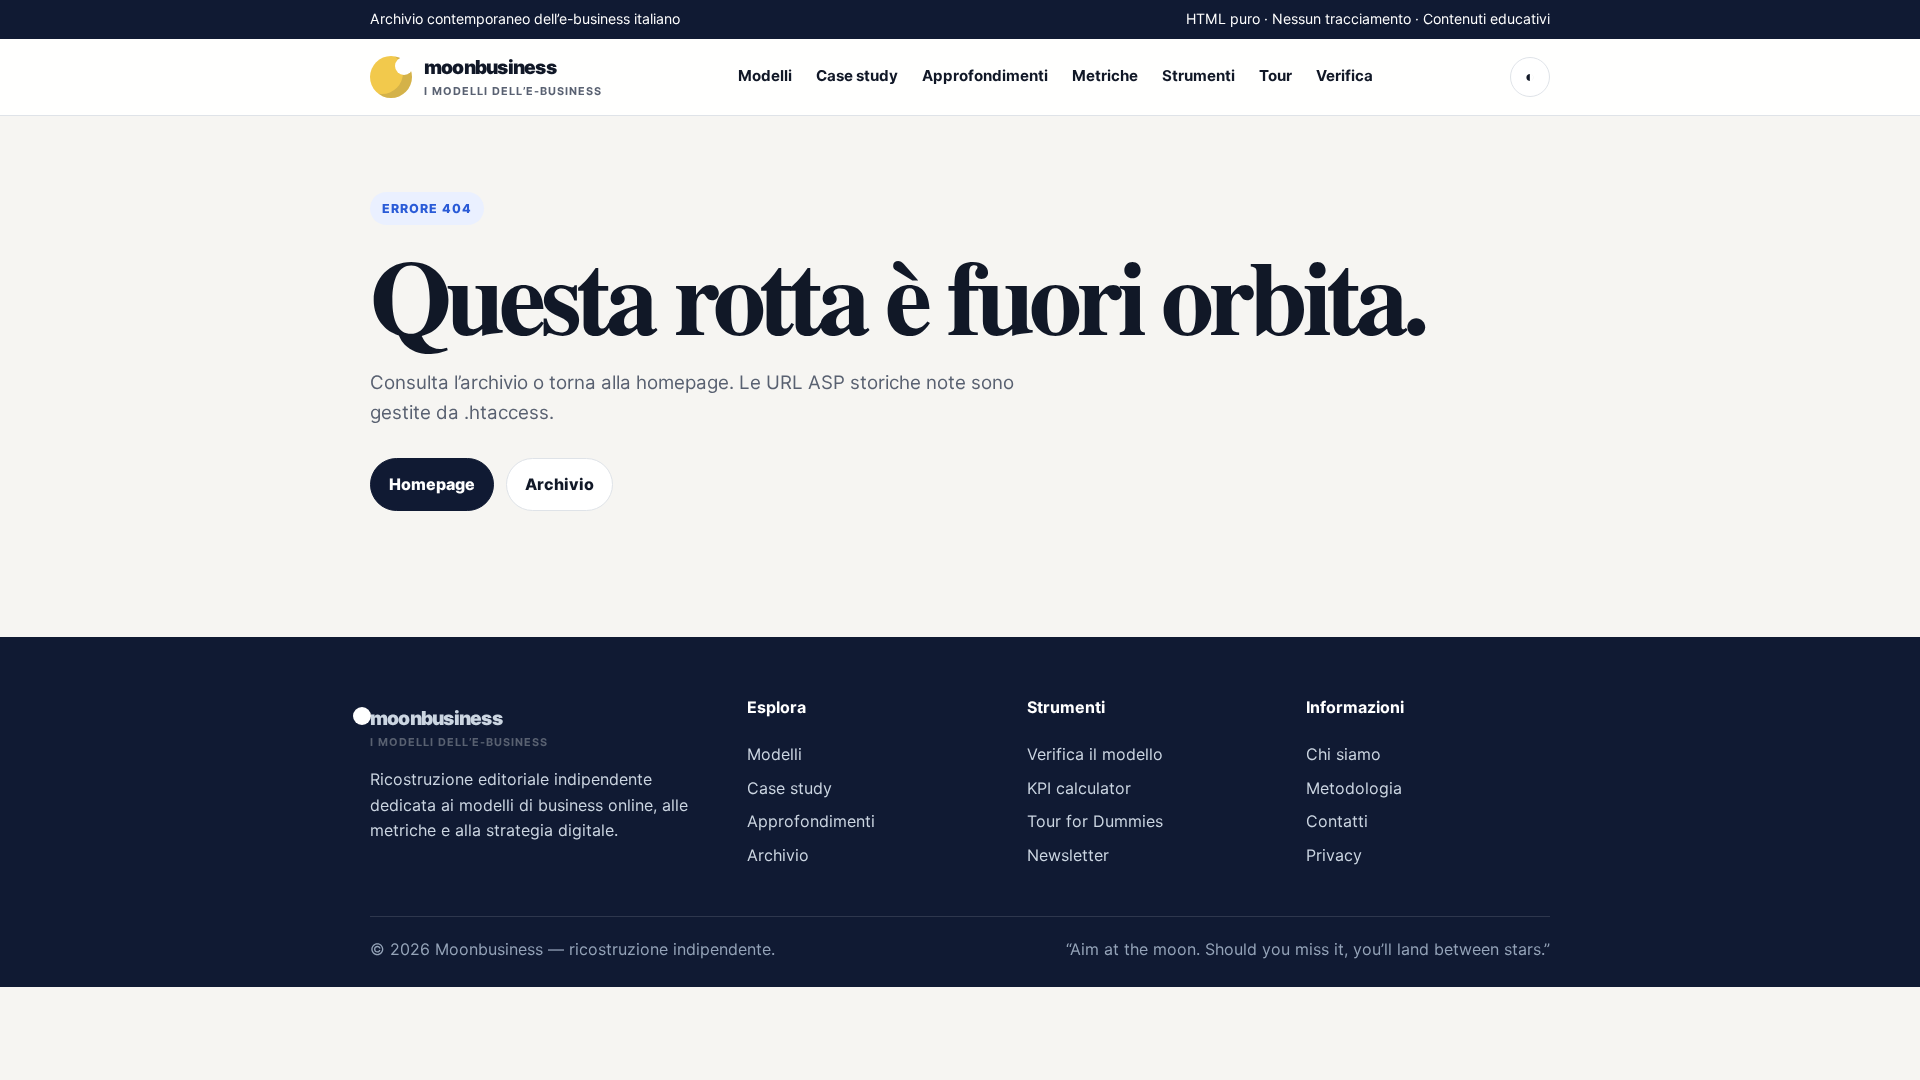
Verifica (1344, 75)
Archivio (559, 484)
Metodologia (1354, 788)
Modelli (765, 75)
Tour (1275, 75)
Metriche (1105, 75)
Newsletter (1068, 855)
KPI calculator (1079, 788)
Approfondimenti (985, 75)
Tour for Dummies (1095, 821)
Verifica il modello (1095, 754)
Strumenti (1198, 75)
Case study (857, 75)
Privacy (1334, 855)
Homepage (432, 484)
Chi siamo (1343, 754)
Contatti (1337, 821)
